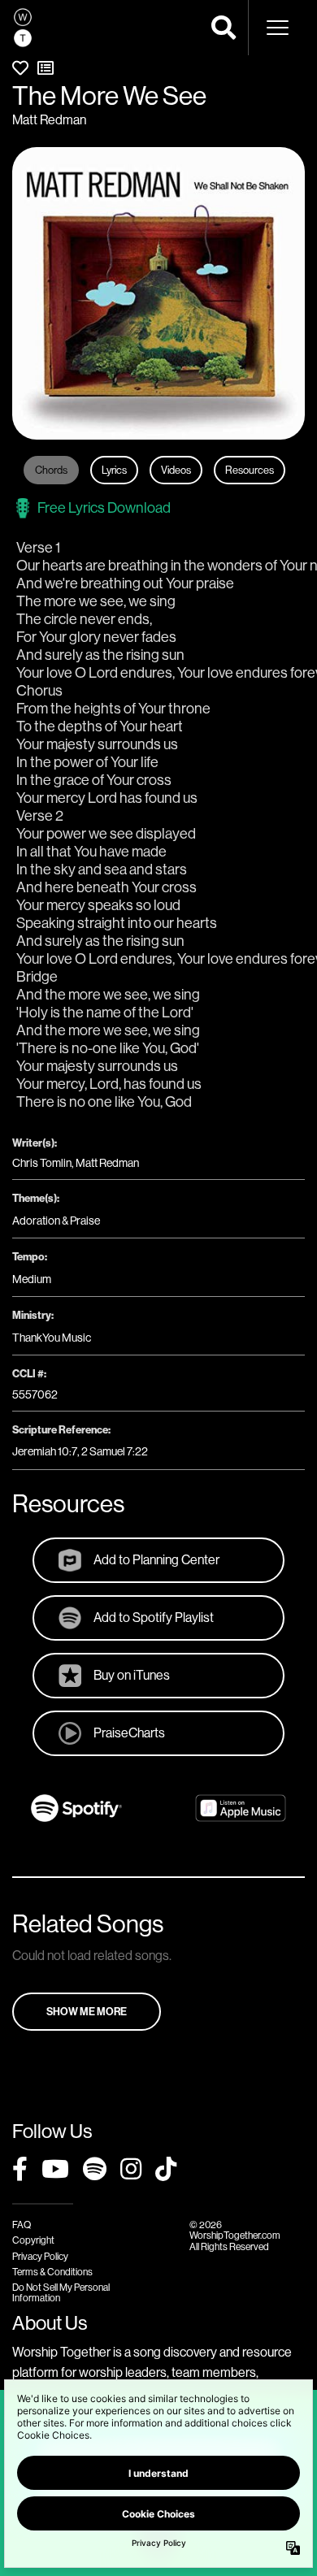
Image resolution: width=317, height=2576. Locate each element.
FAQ (22, 2225)
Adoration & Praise (56, 1221)
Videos (176, 470)
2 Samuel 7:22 (115, 1451)
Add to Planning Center (156, 1559)
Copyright (33, 2240)
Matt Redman (49, 119)
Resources (250, 470)
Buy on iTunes (132, 1675)
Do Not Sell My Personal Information (61, 2292)
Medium (32, 1279)
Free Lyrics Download (104, 507)
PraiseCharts (129, 1733)
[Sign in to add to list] (46, 68)
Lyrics (114, 470)
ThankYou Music (52, 1338)
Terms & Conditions (52, 2272)
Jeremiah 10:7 (45, 1451)
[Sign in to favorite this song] (20, 68)
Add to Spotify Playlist (154, 1617)
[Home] (23, 28)
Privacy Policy (40, 2256)
